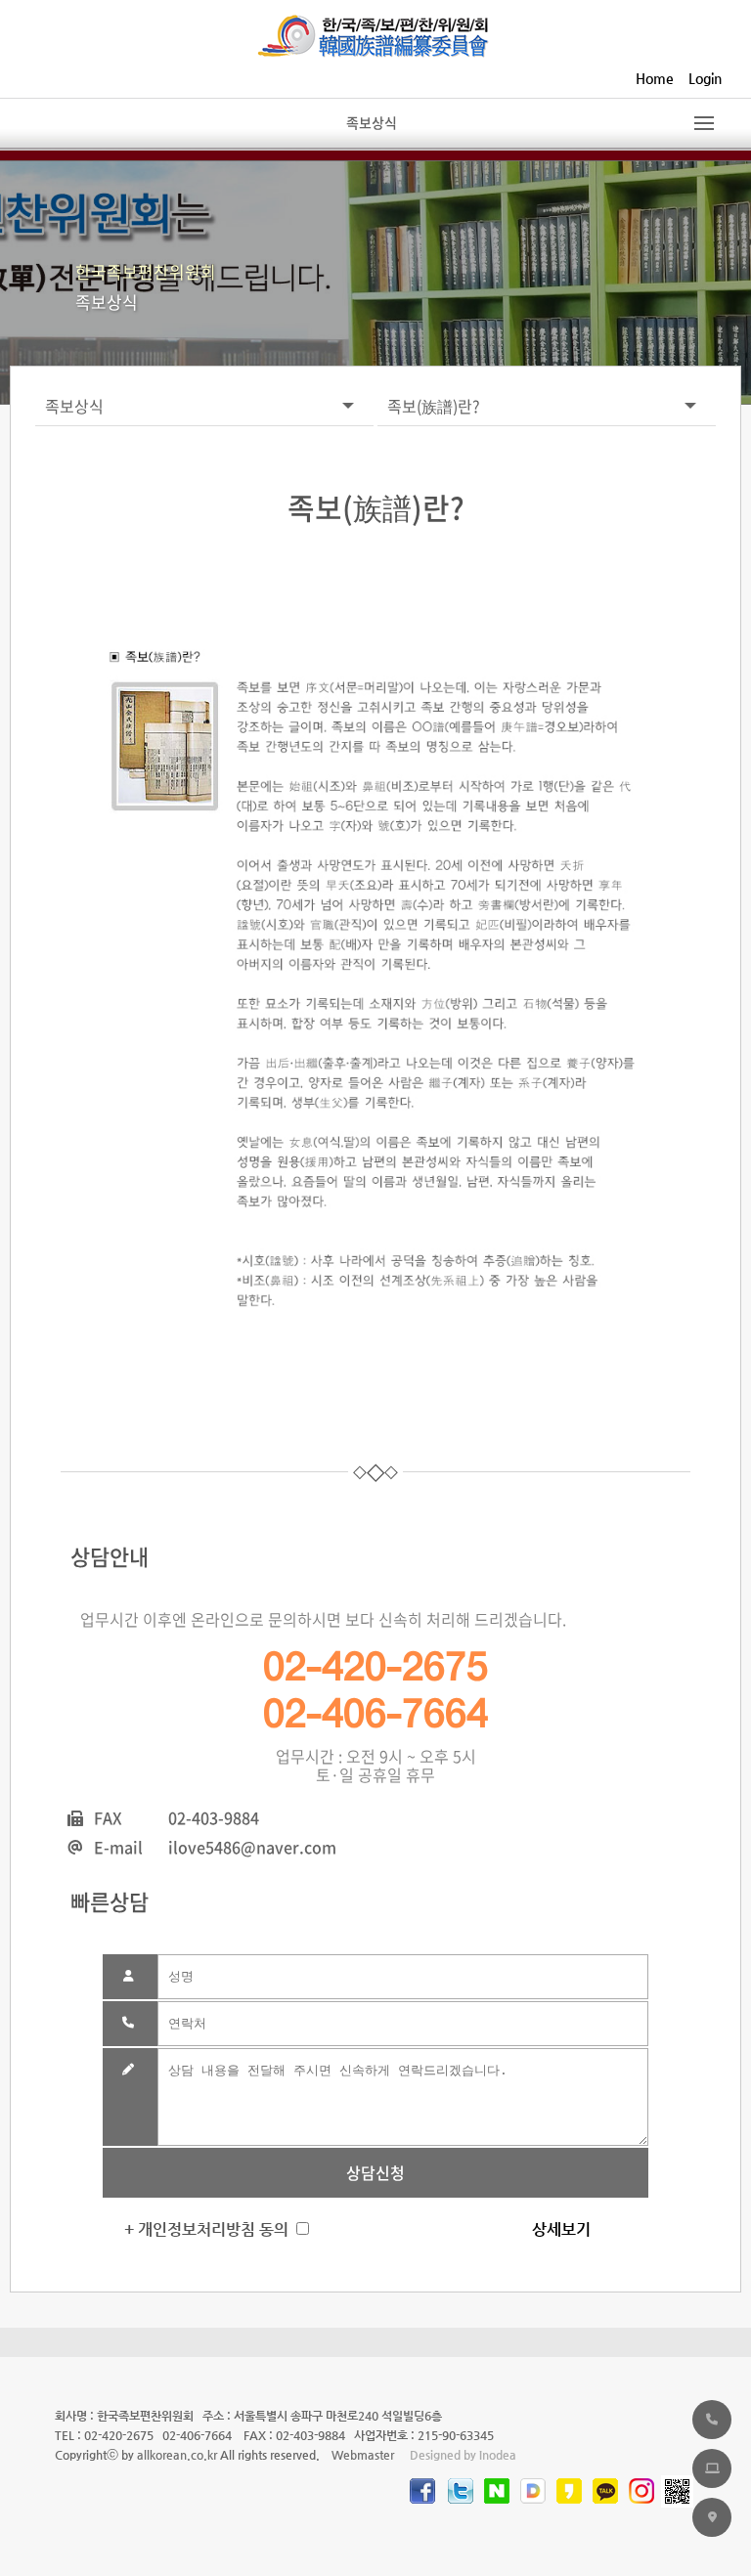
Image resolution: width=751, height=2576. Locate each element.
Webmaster (363, 2455)
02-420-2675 (375, 1667)
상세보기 (561, 2229)
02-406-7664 (375, 1714)
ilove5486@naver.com (252, 1847)
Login (705, 78)
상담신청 (375, 2172)
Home (655, 78)
